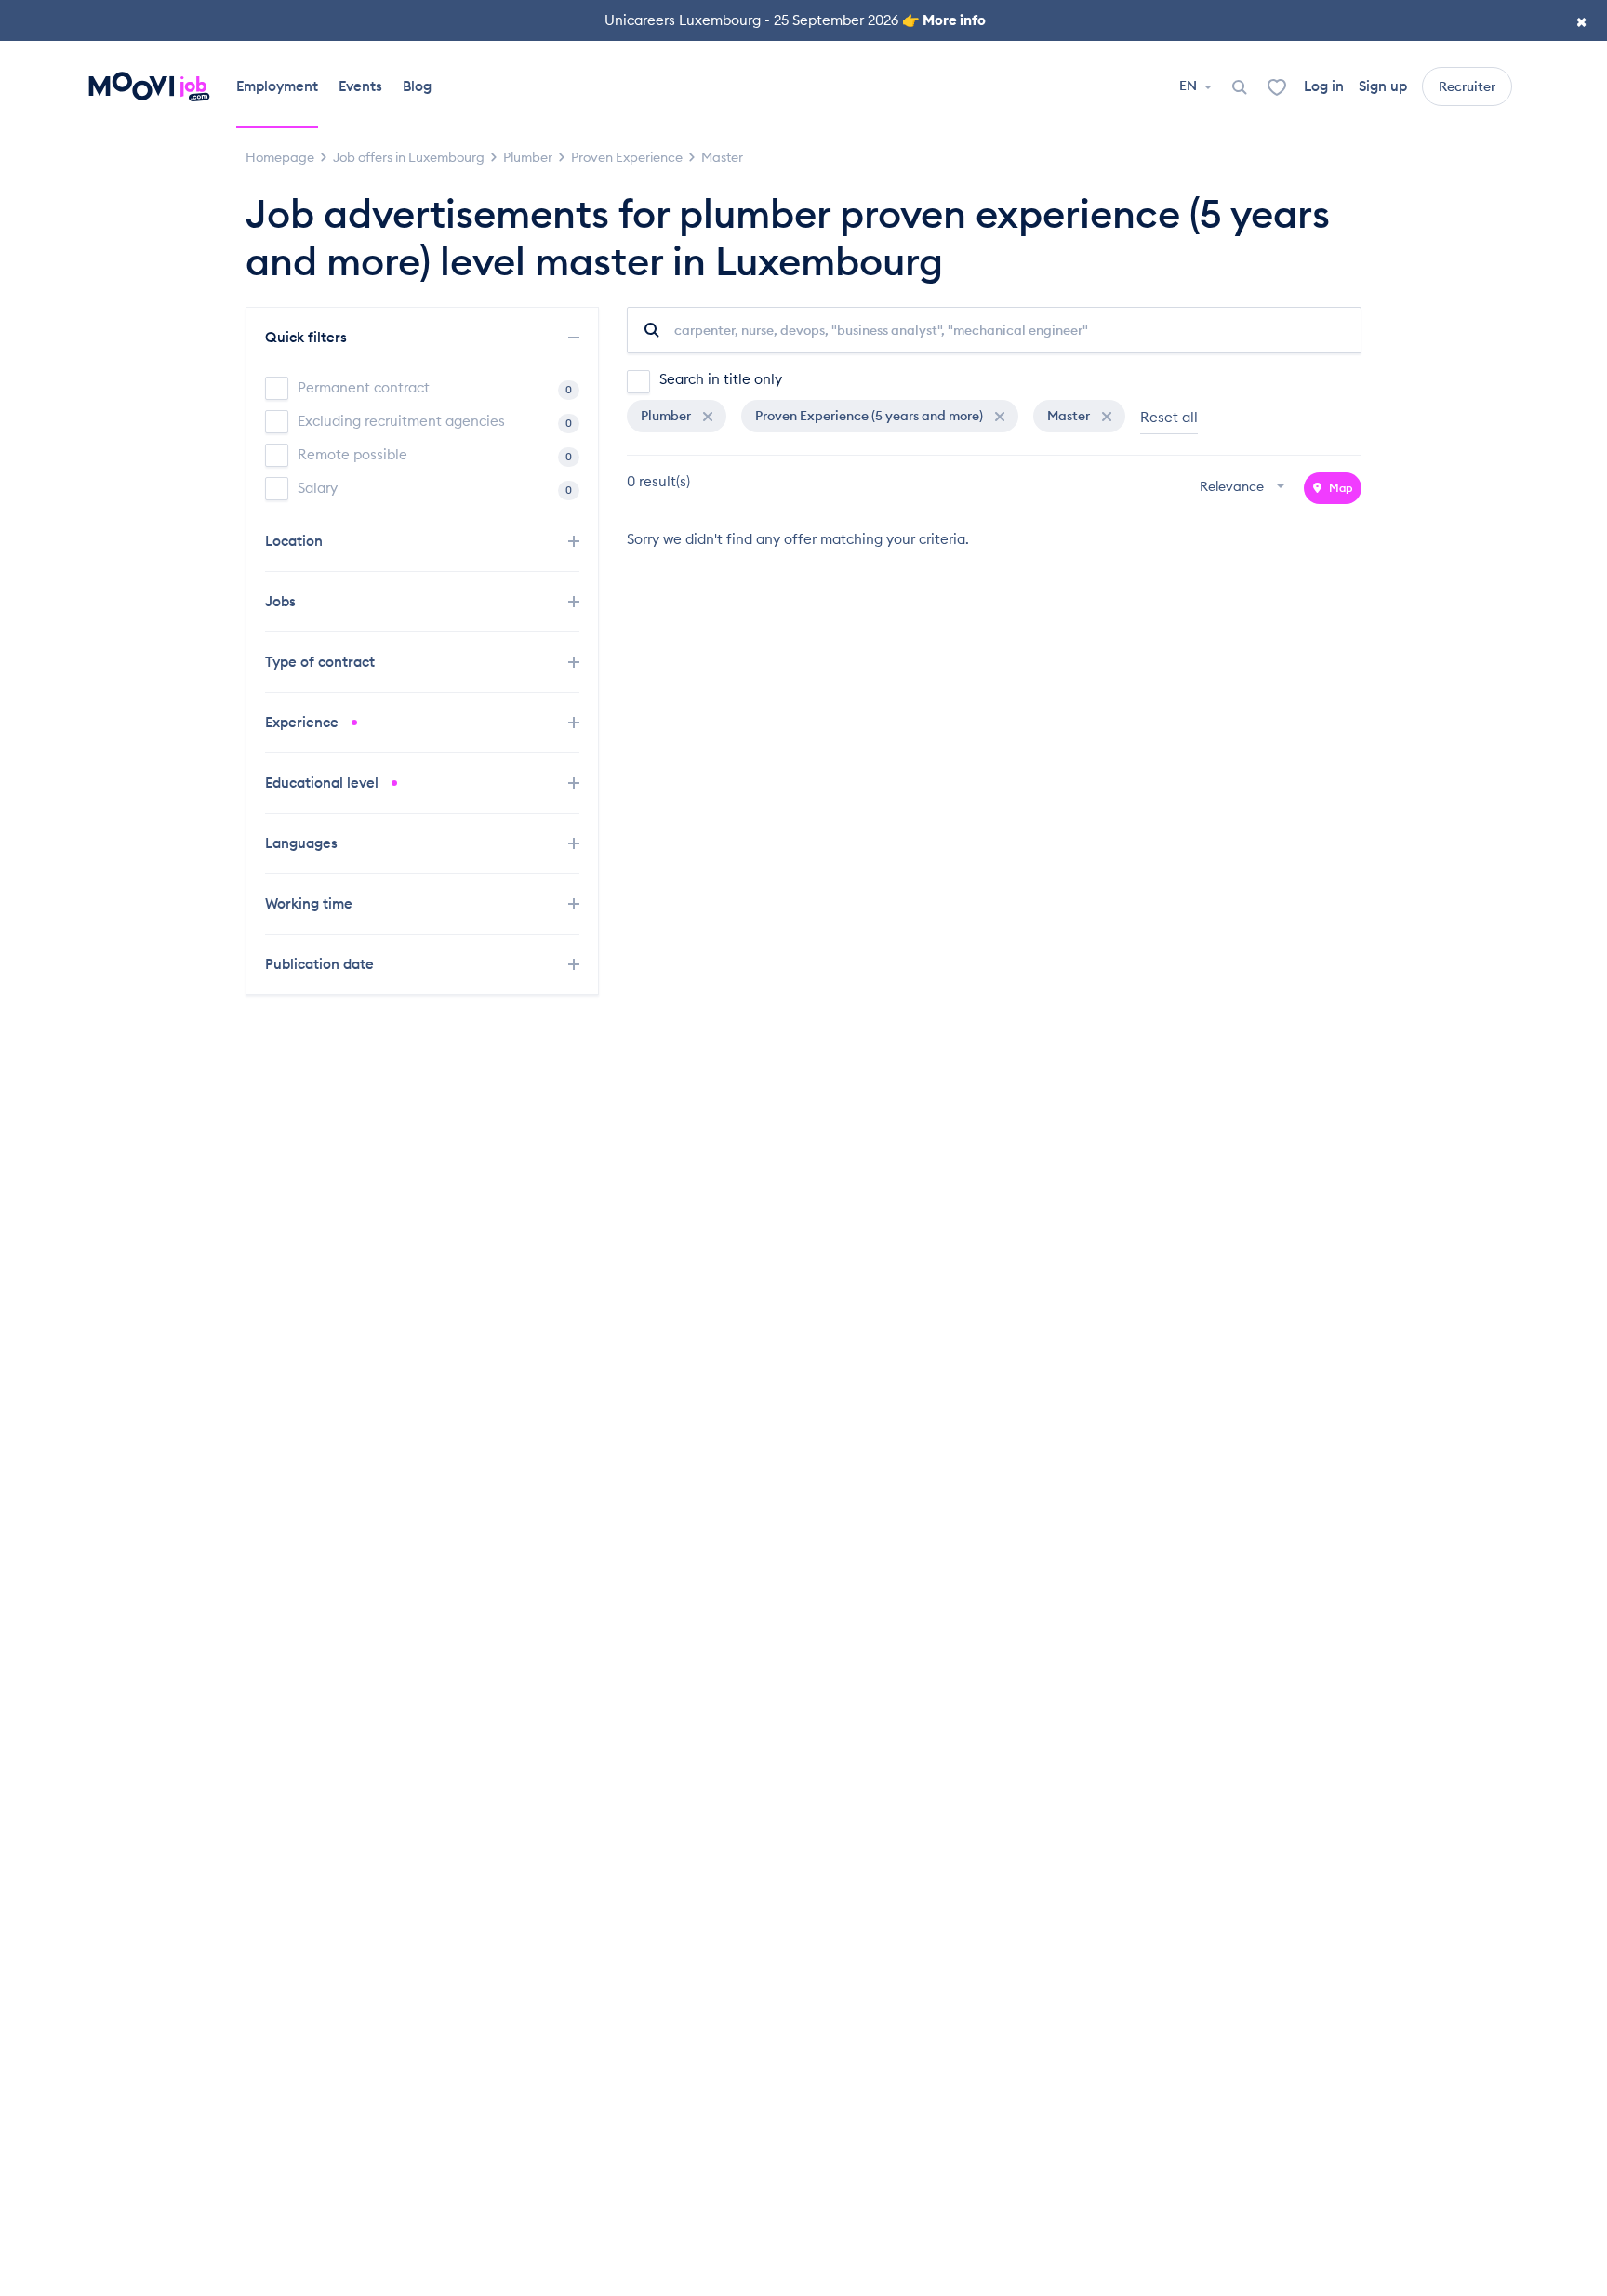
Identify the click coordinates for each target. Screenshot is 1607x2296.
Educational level (324, 783)
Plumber (667, 416)
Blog (417, 86)
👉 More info (944, 20)
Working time (311, 903)
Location (296, 541)
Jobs (282, 601)
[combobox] (1244, 488)
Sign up (1383, 86)
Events (360, 86)
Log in (1324, 86)
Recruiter (1467, 86)
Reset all (1169, 417)
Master (1070, 416)
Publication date (321, 964)
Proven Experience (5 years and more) (870, 416)
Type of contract (322, 662)
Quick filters (308, 337)
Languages (303, 843)
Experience (304, 722)
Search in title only (721, 379)
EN (1189, 86)
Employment (277, 86)
